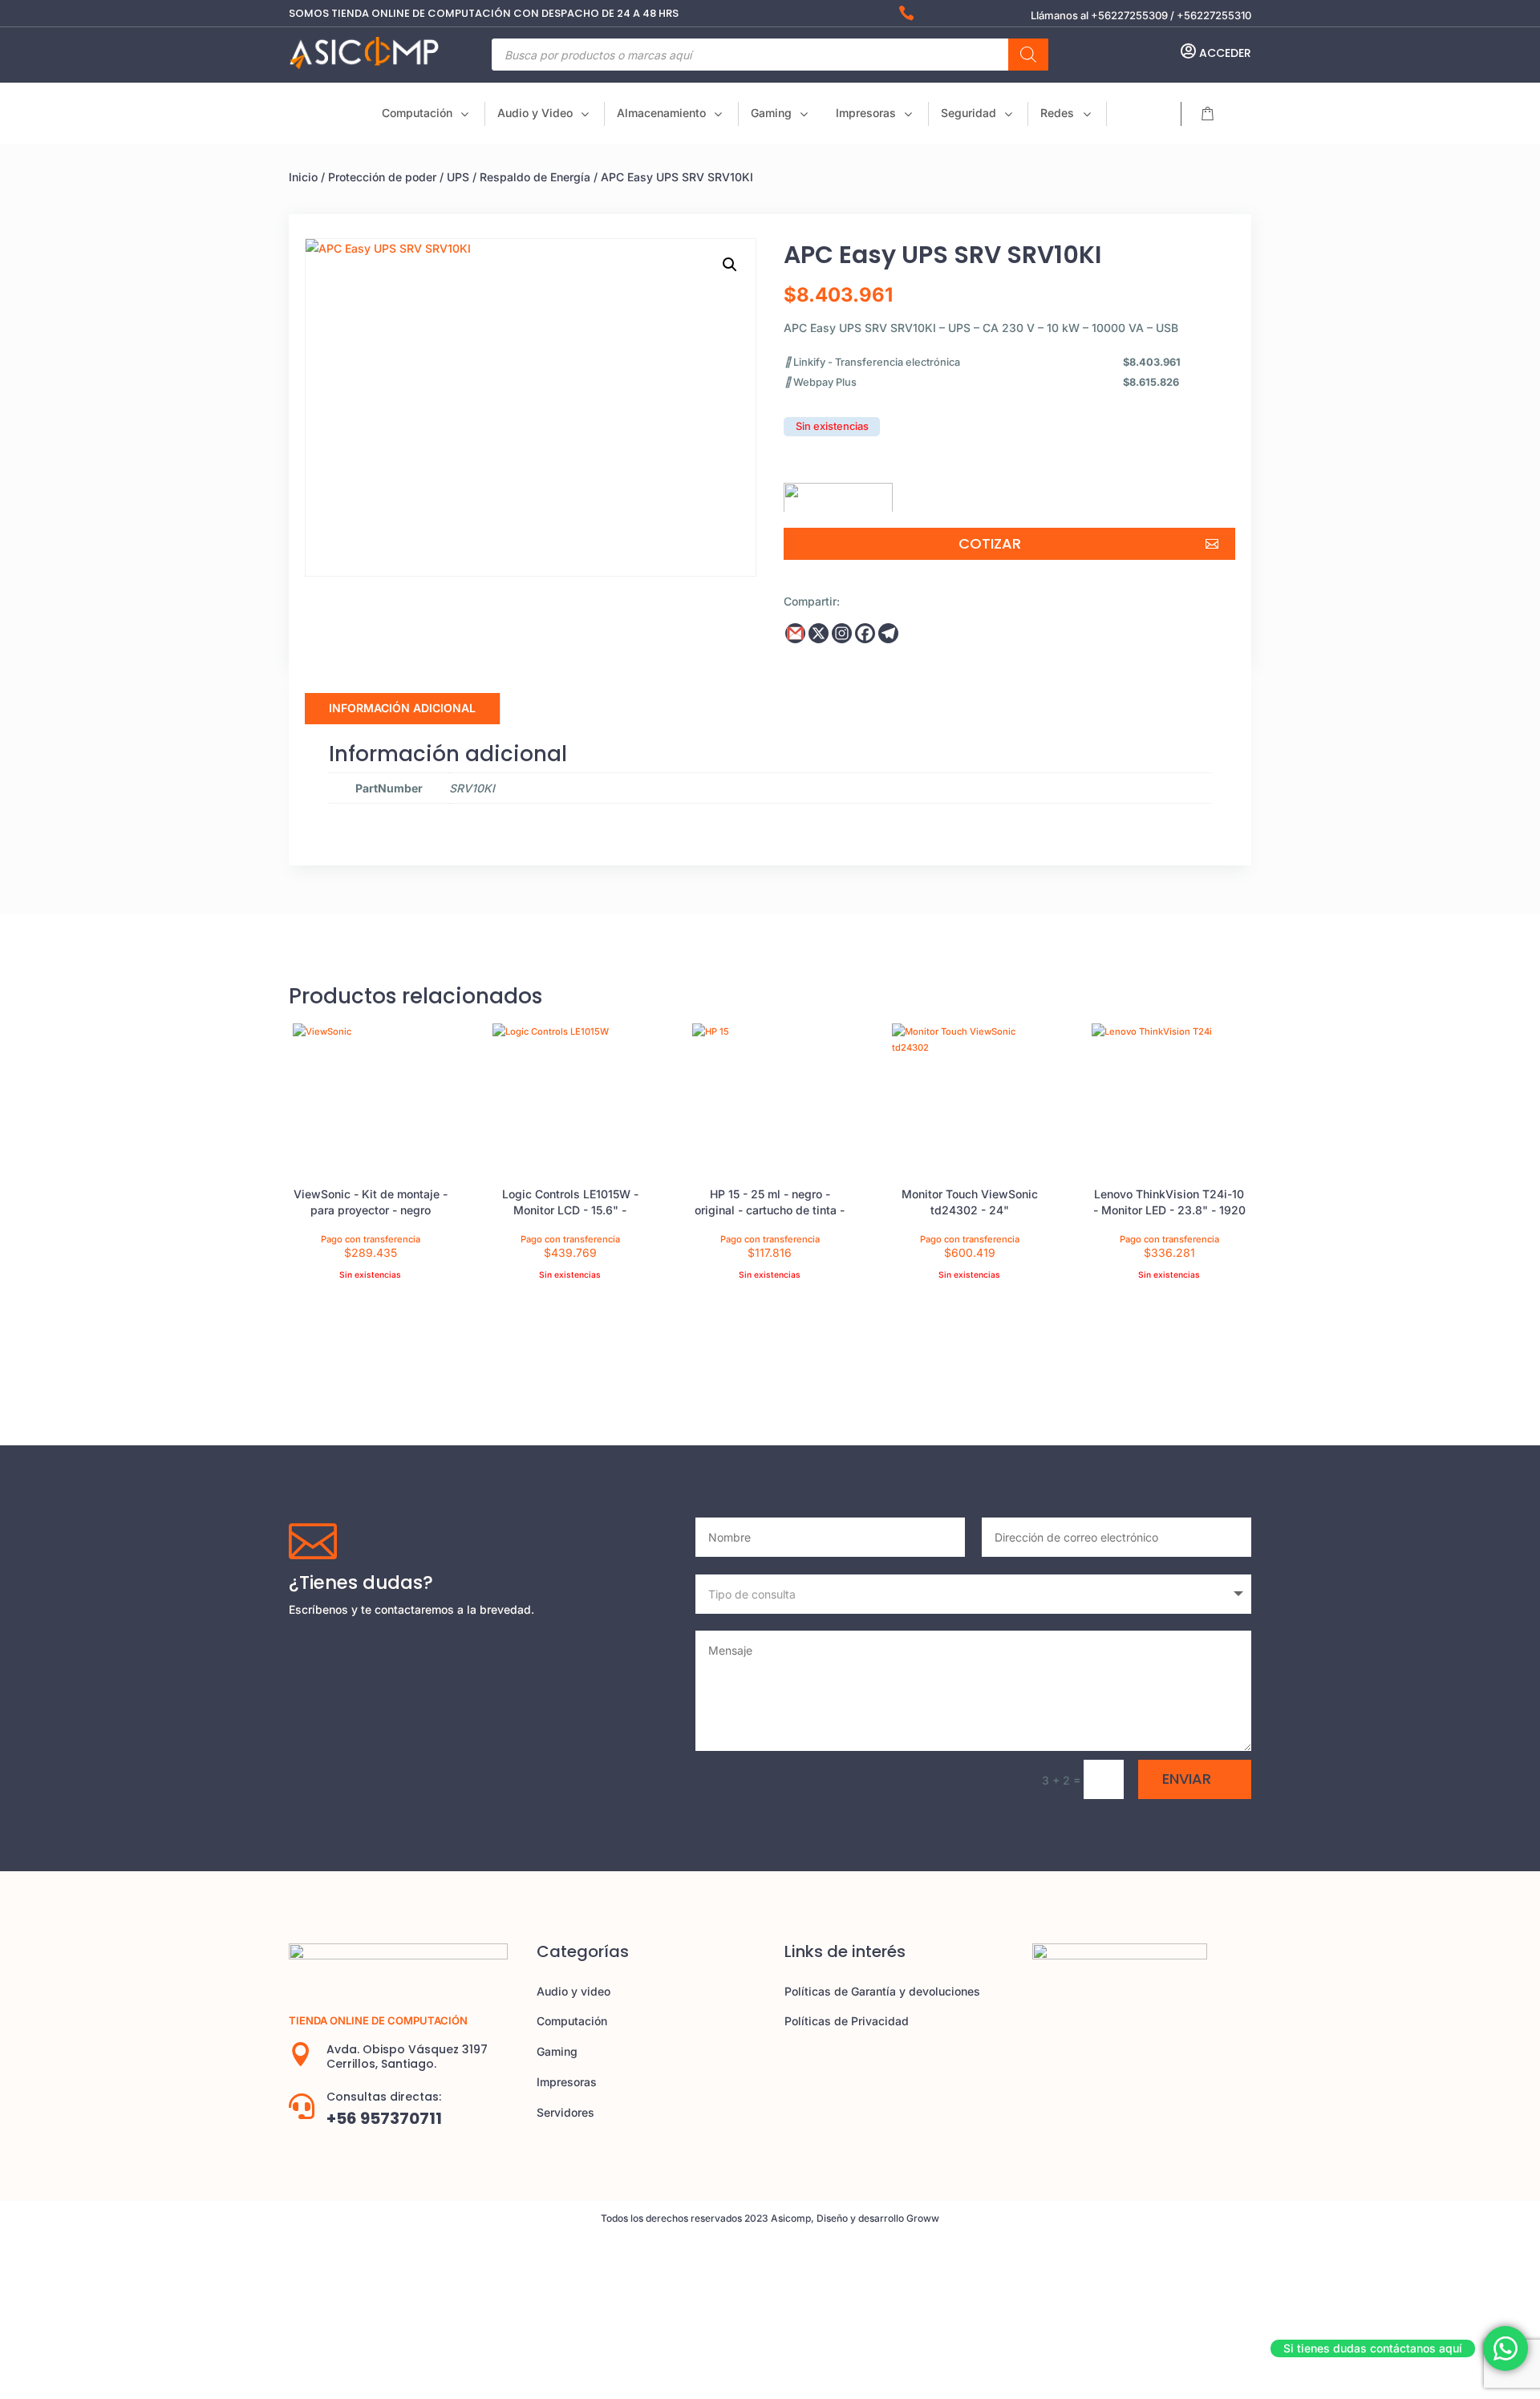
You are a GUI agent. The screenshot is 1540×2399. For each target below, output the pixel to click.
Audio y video (573, 1991)
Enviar (1187, 1779)
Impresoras (567, 2082)
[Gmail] (795, 633)
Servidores (565, 2112)
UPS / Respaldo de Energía (519, 177)
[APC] (838, 492)
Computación (572, 2021)
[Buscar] (1028, 55)
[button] (730, 265)
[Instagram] (842, 633)
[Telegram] (888, 633)
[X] (819, 633)
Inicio (303, 177)
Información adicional (402, 708)
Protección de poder (382, 177)
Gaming (557, 2051)
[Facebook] (865, 633)
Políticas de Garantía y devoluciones (882, 1991)
